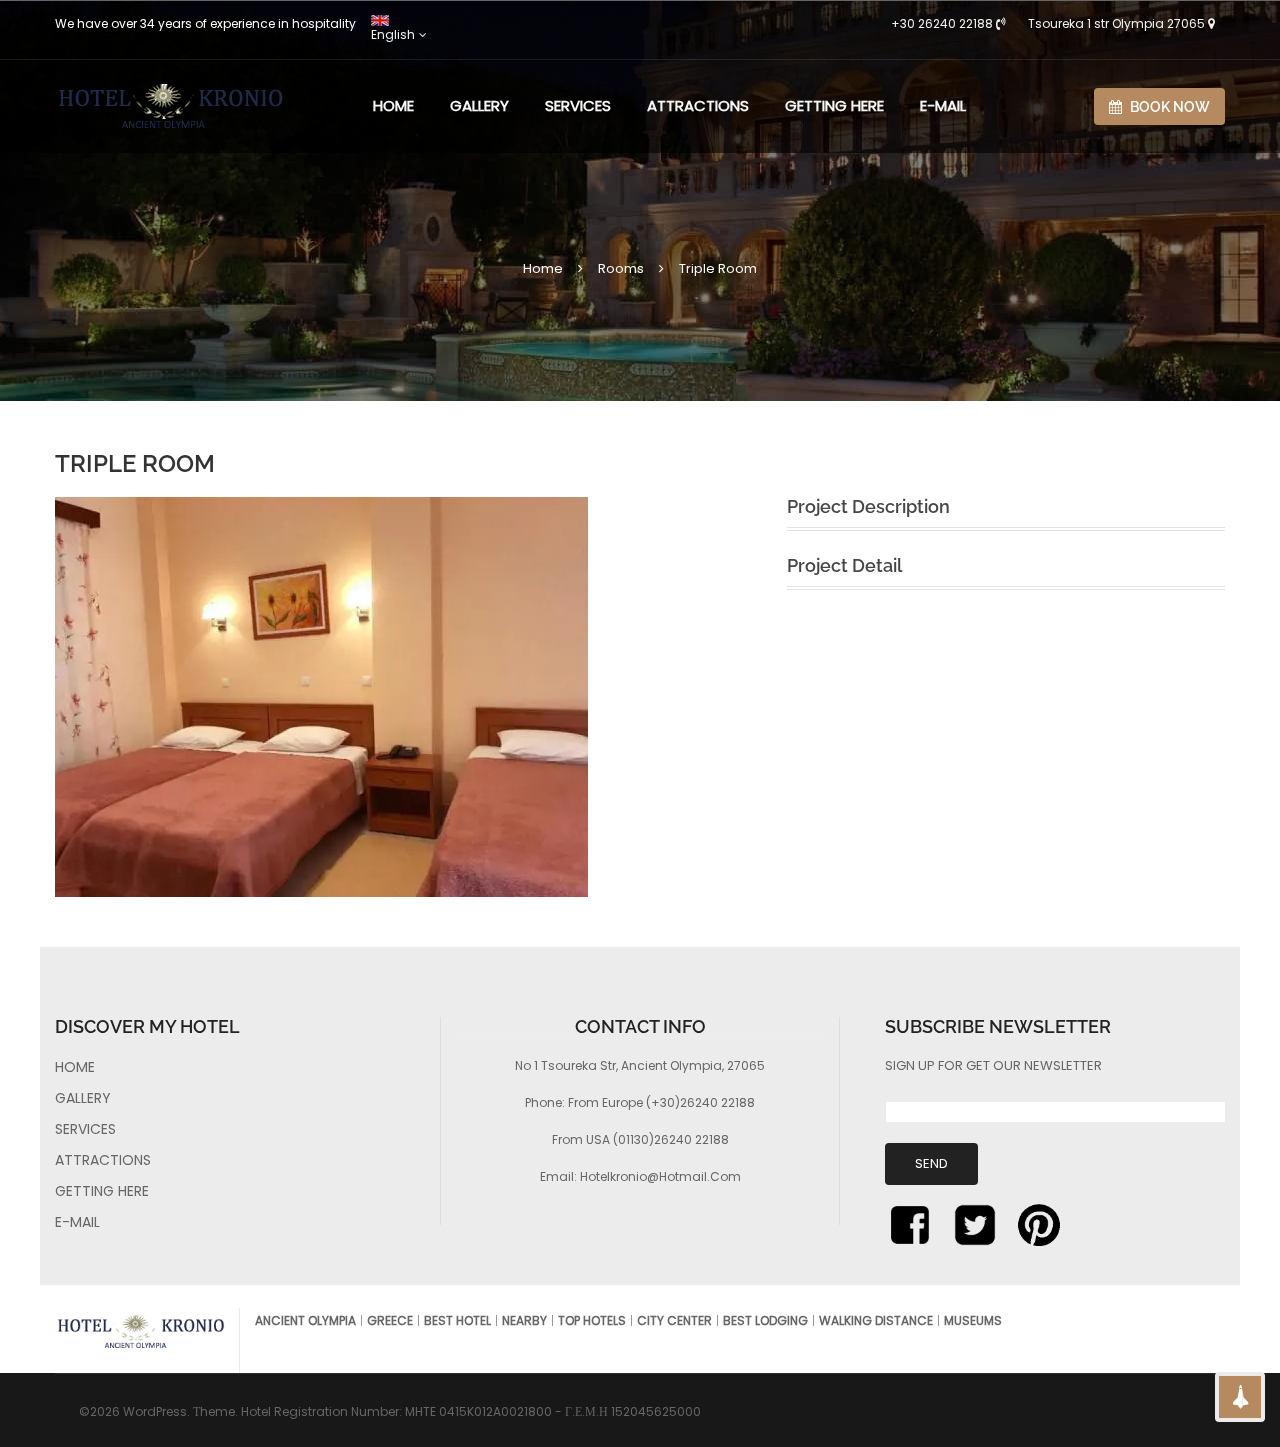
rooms (621, 268)
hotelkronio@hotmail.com (660, 1176)
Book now (1168, 107)
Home (543, 268)
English (393, 34)
